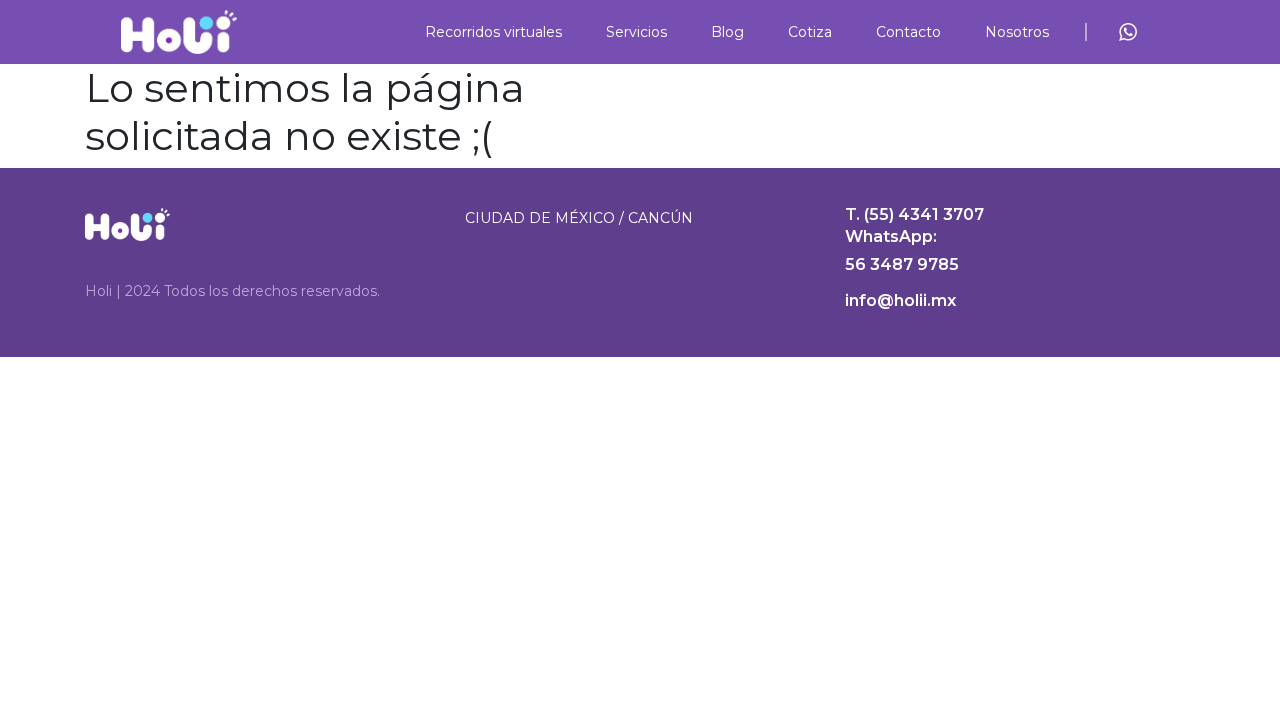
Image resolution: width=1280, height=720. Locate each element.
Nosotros (1017, 32)
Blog (727, 32)
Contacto (908, 32)
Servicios (636, 32)
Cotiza (810, 32)
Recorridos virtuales (493, 32)
